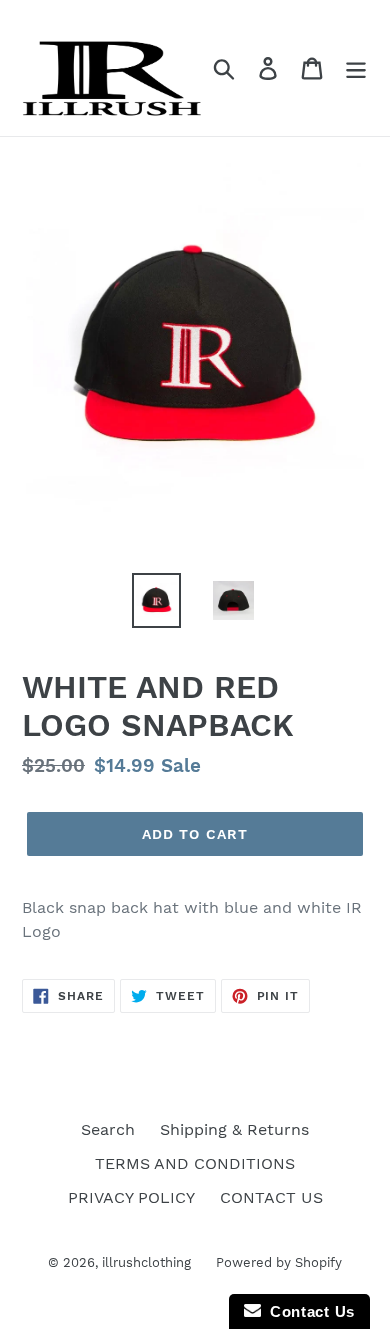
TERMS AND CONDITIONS (195, 1163)
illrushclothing (146, 1262)
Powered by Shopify (279, 1262)
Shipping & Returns (234, 1129)
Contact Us (308, 1311)
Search (108, 1129)
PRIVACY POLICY (131, 1197)
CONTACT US (271, 1197)
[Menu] (356, 68)
